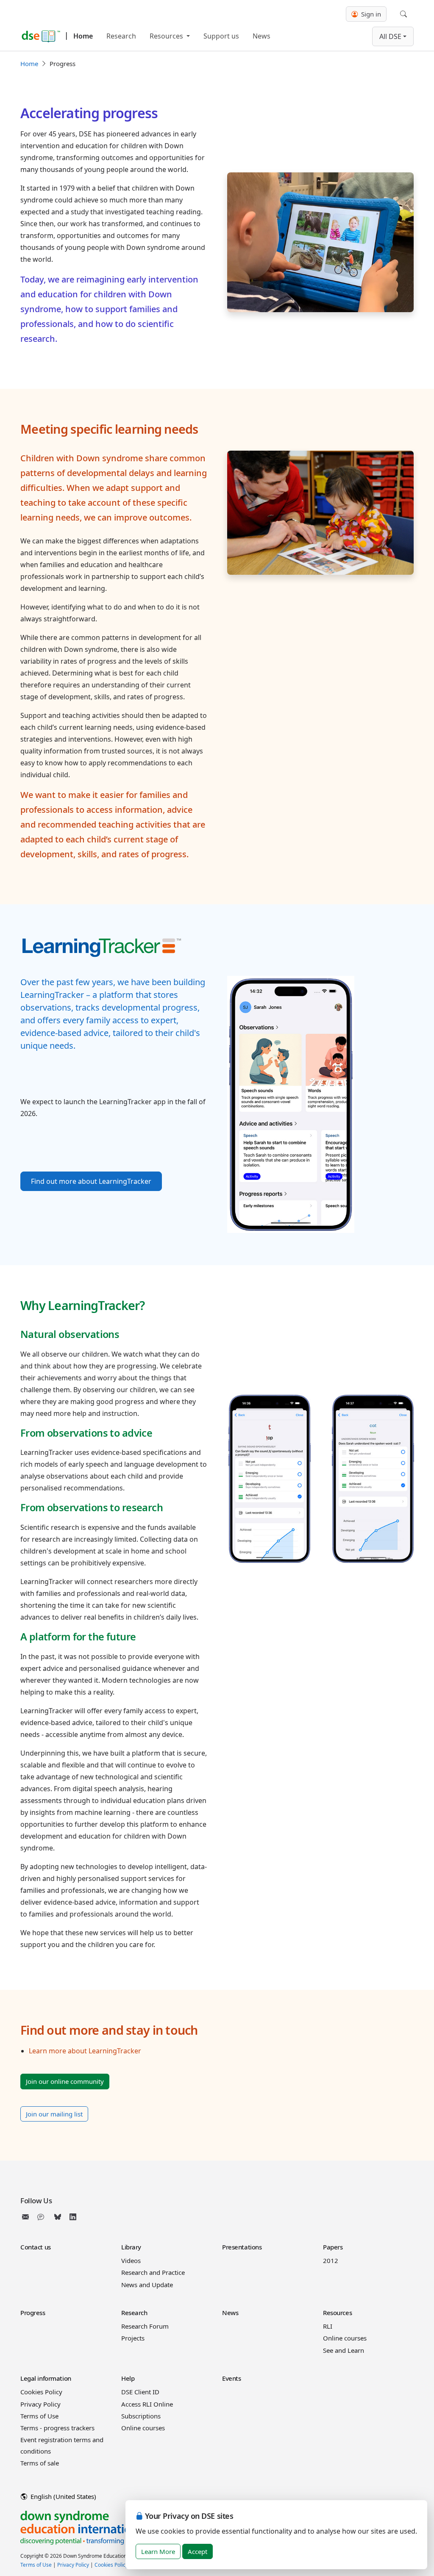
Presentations (242, 2247)
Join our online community (65, 2081)
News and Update (147, 2285)
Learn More (158, 2551)
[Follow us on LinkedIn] (73, 2217)
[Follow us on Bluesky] (58, 2217)
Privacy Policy (40, 2404)
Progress (33, 2313)
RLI (328, 2326)
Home (83, 36)
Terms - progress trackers (57, 2428)
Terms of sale (40, 2463)
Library (131, 2247)
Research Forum (145, 2326)
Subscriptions (141, 2416)
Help (128, 2378)
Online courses (345, 2338)
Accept (198, 2551)
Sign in (370, 14)
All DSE (390, 36)
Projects (133, 2338)
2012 (331, 2260)
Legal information (46, 2378)
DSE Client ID (140, 2392)
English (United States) (63, 2496)
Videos (131, 2260)
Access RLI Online (147, 2404)
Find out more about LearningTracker (91, 1181)
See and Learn (344, 2350)
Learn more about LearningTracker (85, 2051)
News (262, 36)
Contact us (36, 2247)
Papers (333, 2247)
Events (231, 2378)
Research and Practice (153, 2272)
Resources (167, 36)
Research (121, 36)
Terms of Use (39, 2416)
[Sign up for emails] (27, 2217)
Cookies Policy (41, 2392)
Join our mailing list (54, 2114)
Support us (221, 36)
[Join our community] (42, 2217)
